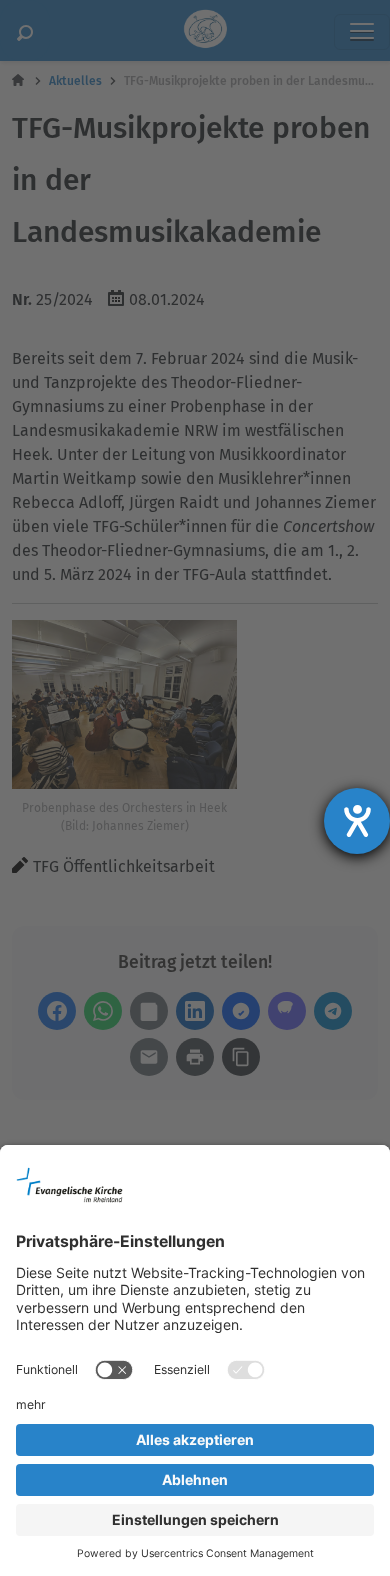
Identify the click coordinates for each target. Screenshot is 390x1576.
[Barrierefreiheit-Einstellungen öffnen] (357, 821)
